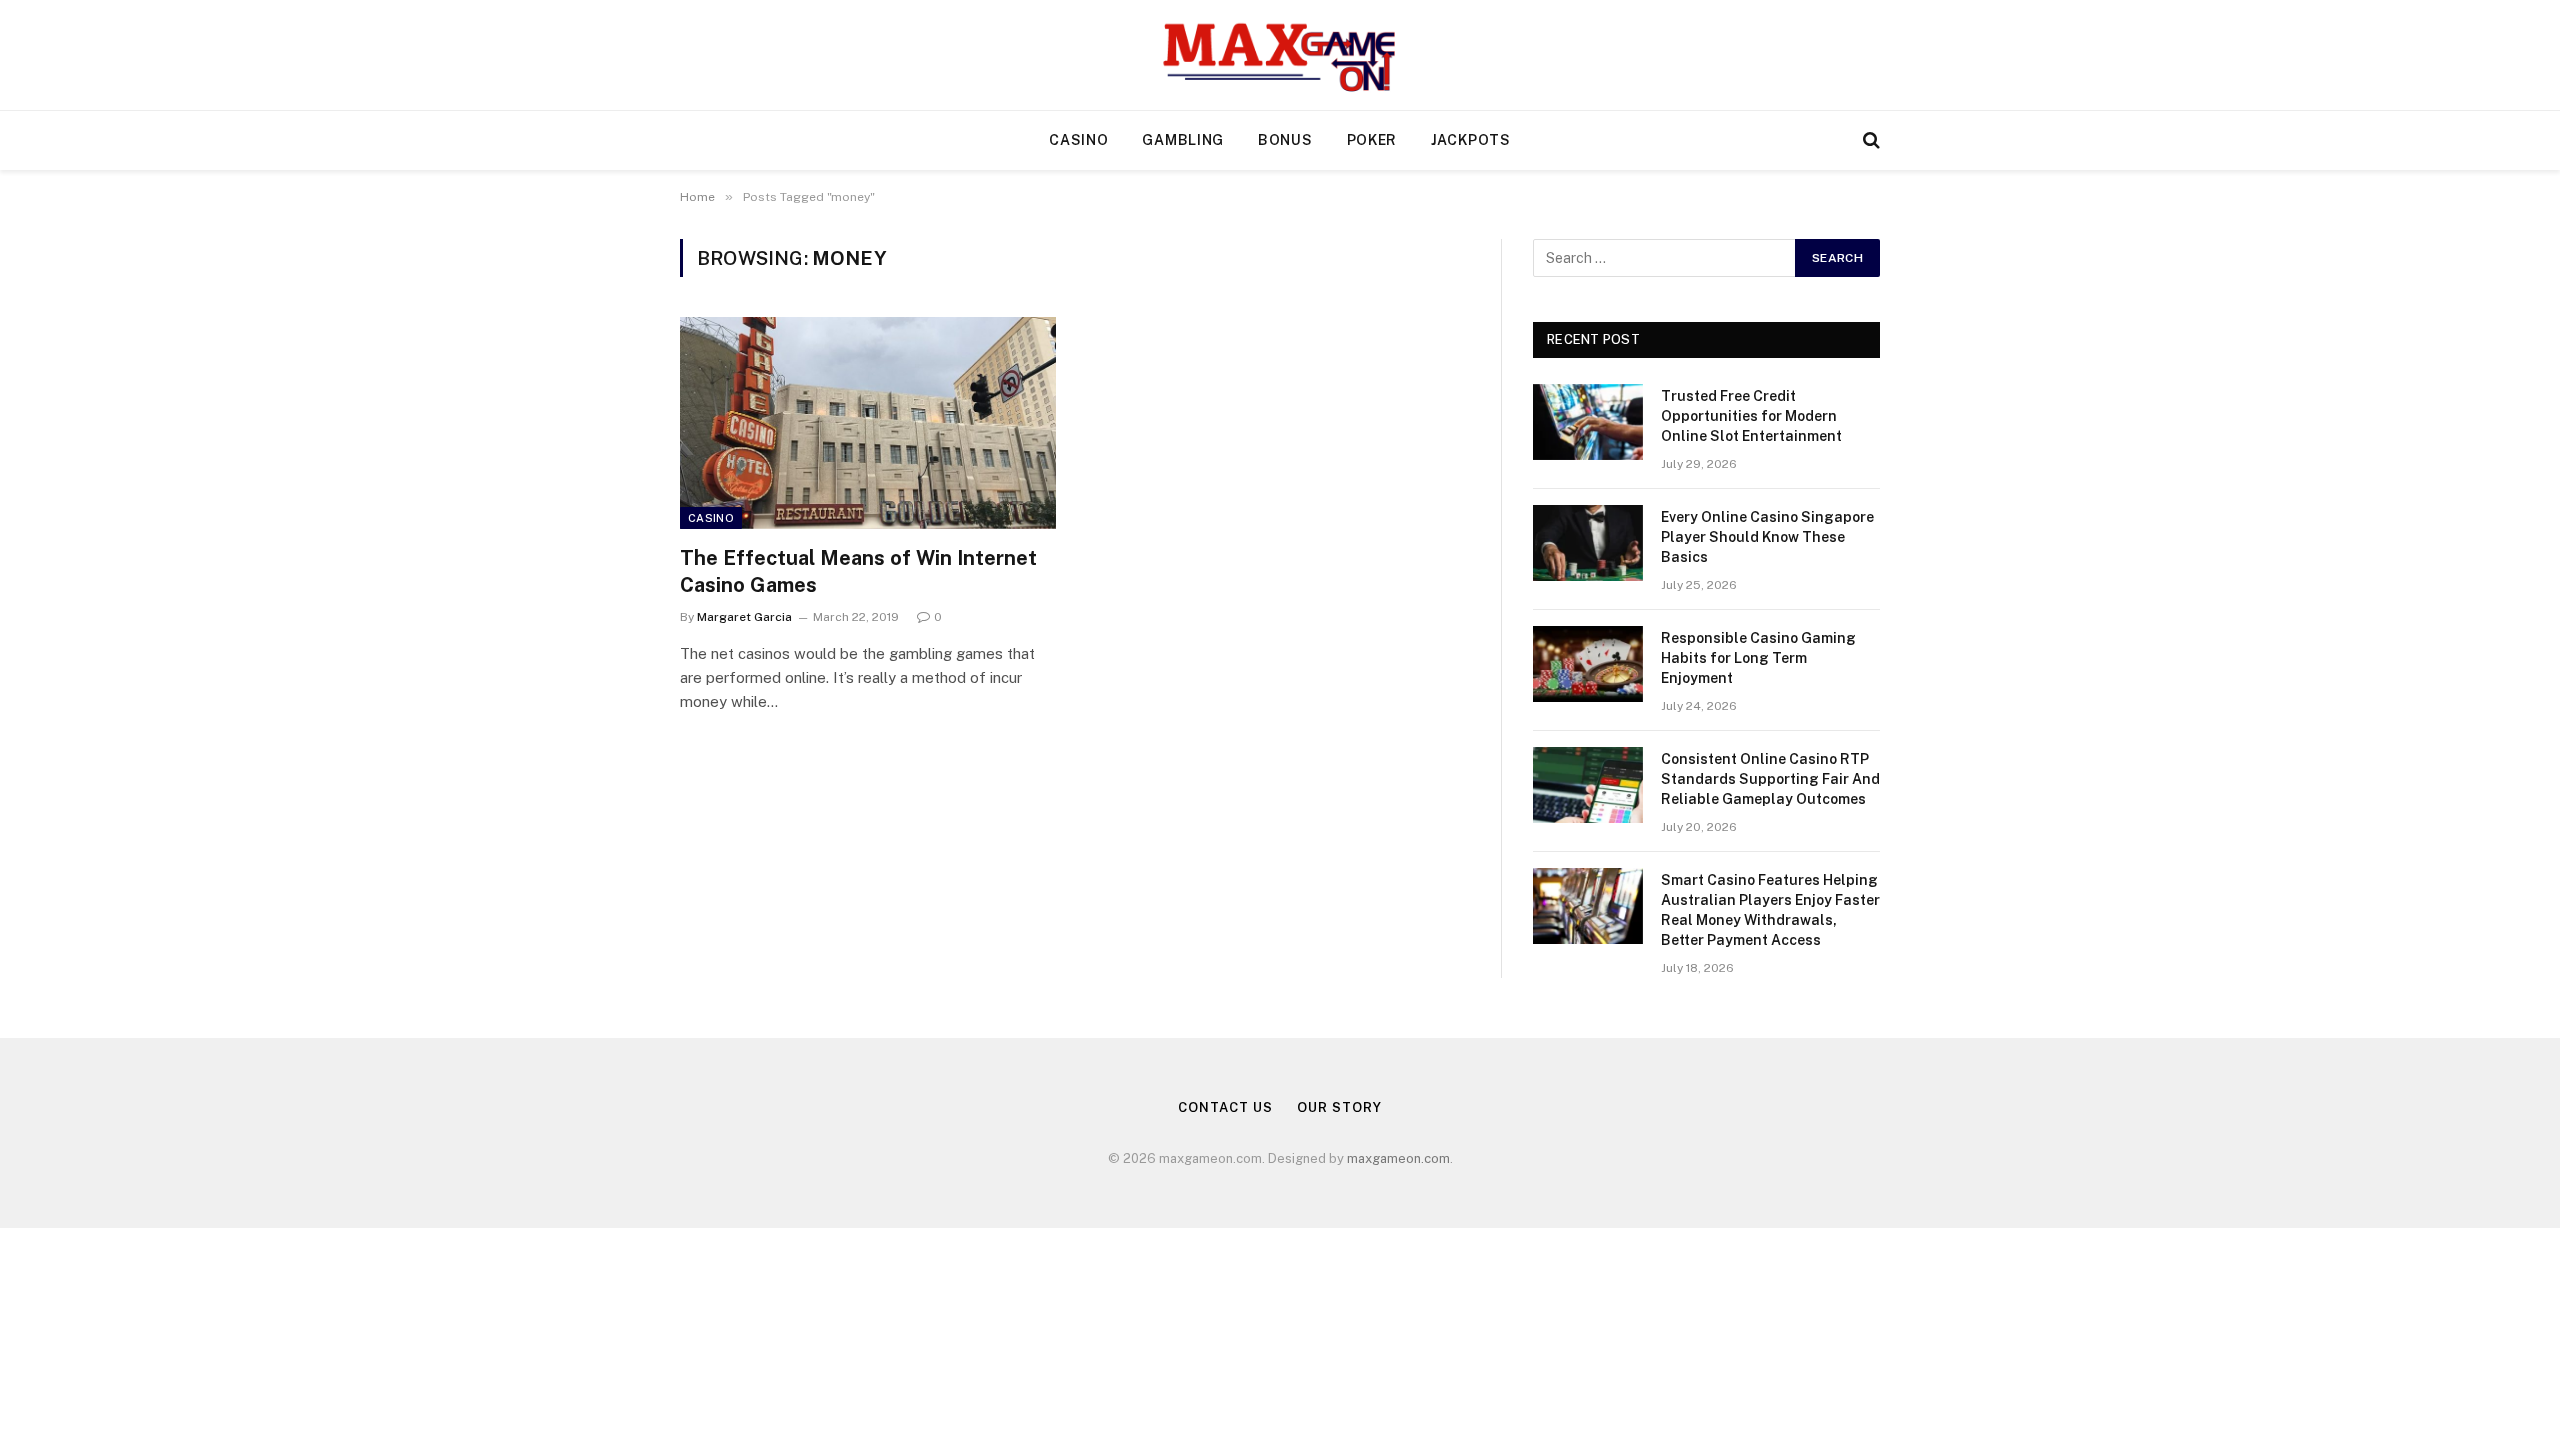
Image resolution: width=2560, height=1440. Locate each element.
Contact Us (1225, 1107)
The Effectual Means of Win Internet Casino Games (858, 571)
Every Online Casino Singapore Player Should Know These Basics (1767, 537)
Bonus (1285, 140)
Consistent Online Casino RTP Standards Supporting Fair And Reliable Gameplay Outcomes (1770, 779)
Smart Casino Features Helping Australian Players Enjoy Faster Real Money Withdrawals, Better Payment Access (1770, 910)
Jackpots (1471, 140)
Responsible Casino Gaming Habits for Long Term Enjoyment (1758, 658)
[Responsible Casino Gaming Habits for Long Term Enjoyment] (1588, 664)
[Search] (1869, 140)
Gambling (1183, 140)
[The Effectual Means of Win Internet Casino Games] (868, 423)
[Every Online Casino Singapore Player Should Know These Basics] (1588, 543)
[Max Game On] (1280, 55)
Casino (1078, 140)
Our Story (1339, 1107)
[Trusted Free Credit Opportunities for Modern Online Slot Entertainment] (1588, 422)
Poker (1372, 140)
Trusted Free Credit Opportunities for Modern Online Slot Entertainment (1751, 416)
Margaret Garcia (744, 617)
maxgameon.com (1398, 1158)
